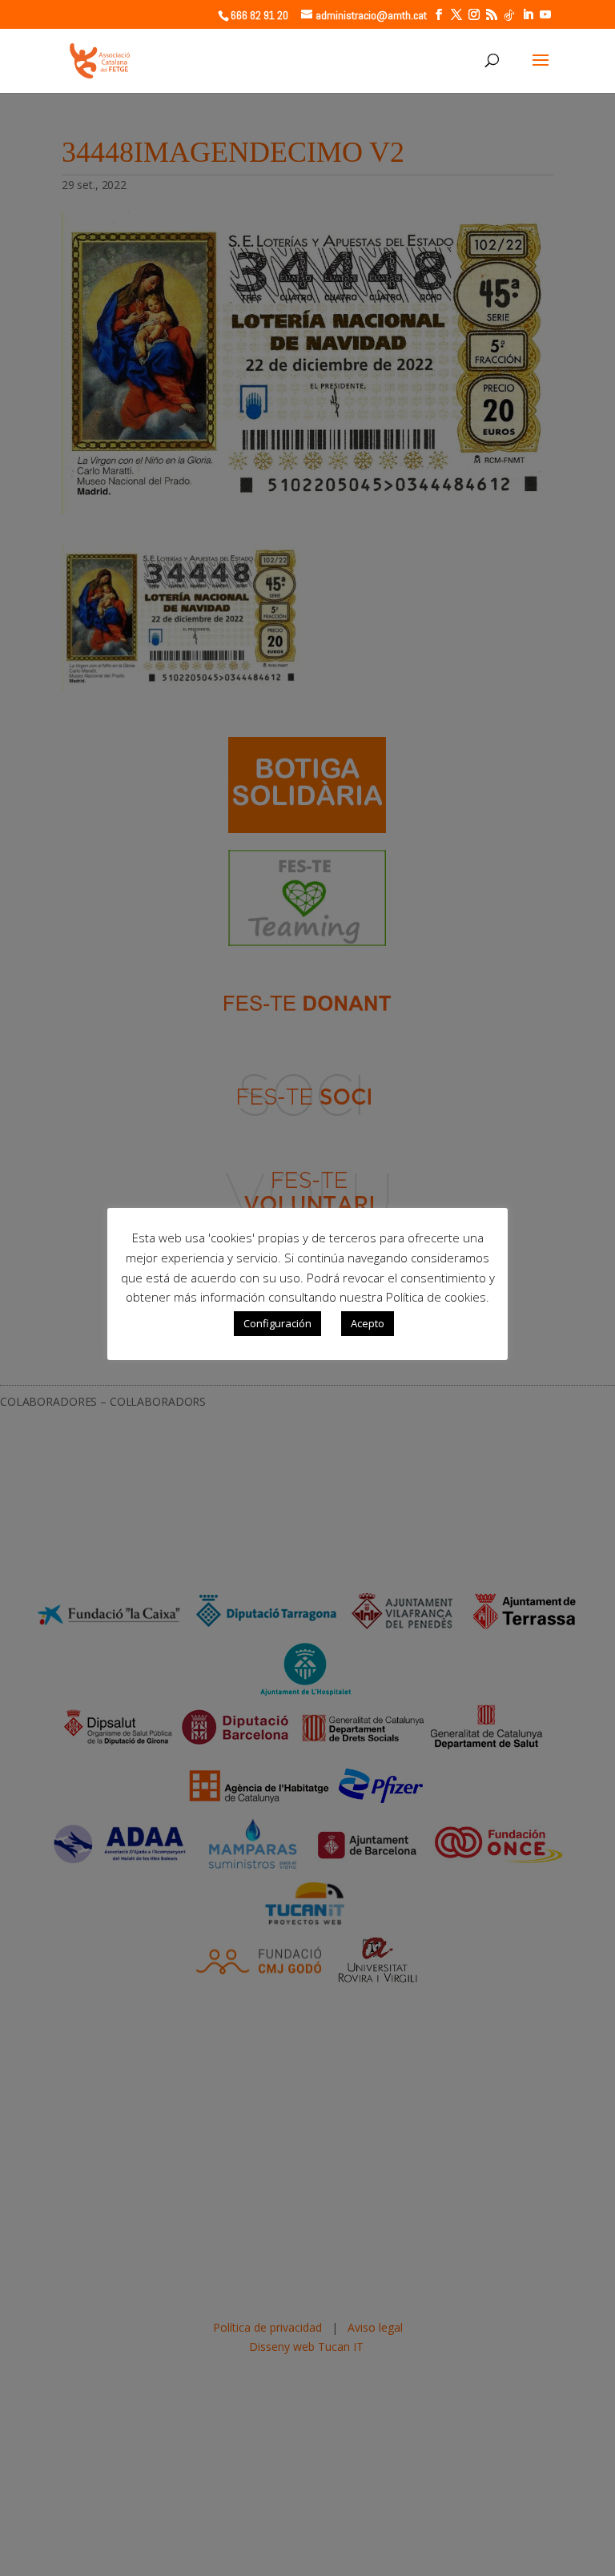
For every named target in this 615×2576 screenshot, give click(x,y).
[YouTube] (545, 15)
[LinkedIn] (528, 15)
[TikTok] (509, 15)
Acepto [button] (368, 1323)
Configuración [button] (277, 1323)
